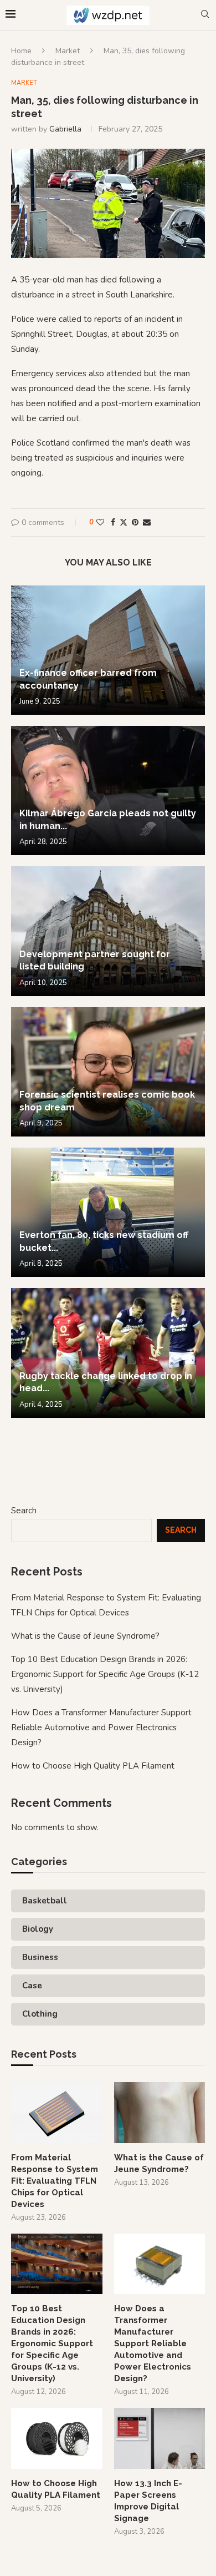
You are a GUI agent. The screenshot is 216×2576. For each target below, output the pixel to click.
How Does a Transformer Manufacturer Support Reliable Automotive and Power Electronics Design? (101, 1728)
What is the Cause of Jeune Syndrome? (85, 1636)
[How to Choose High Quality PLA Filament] (57, 2438)
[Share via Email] (147, 522)
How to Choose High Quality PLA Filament (93, 1766)
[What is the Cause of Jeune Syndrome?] (160, 2113)
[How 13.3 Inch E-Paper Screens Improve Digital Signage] (160, 2438)
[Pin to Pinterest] (135, 522)
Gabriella (65, 129)
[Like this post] (100, 522)
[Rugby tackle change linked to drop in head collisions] (108, 1353)
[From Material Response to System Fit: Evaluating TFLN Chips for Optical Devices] (57, 2113)
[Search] (205, 15)
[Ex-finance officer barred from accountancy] (108, 650)
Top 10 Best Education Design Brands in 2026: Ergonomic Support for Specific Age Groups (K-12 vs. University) (105, 1674)
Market (68, 51)
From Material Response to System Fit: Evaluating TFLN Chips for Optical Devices (55, 2181)
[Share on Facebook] (113, 522)
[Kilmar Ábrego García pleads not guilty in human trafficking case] (108, 791)
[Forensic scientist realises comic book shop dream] (108, 1072)
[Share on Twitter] (124, 522)
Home (21, 51)
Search (24, 1511)
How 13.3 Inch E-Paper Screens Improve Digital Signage (148, 2501)
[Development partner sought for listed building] (108, 931)
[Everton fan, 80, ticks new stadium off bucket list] (108, 1212)
